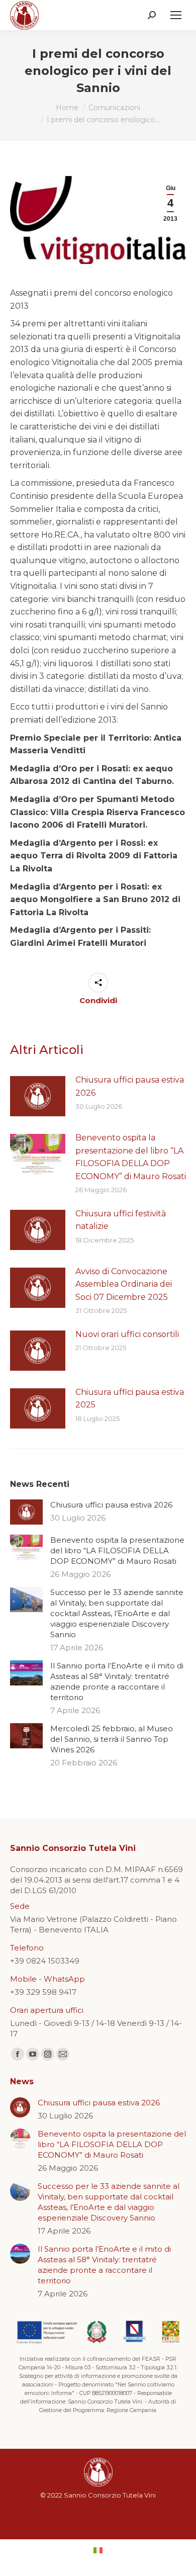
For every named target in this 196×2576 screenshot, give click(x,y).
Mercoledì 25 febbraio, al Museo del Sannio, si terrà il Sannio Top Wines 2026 (112, 1739)
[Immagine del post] (38, 1096)
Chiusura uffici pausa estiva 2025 (130, 1399)
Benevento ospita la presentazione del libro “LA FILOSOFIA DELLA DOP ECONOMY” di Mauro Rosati (131, 1157)
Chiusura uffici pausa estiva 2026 (130, 1086)
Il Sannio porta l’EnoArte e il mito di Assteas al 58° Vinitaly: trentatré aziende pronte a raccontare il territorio (117, 1681)
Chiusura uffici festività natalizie (121, 1220)
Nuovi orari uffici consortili (127, 1334)
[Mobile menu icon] (176, 15)
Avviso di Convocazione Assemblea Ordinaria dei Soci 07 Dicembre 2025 (124, 1284)
